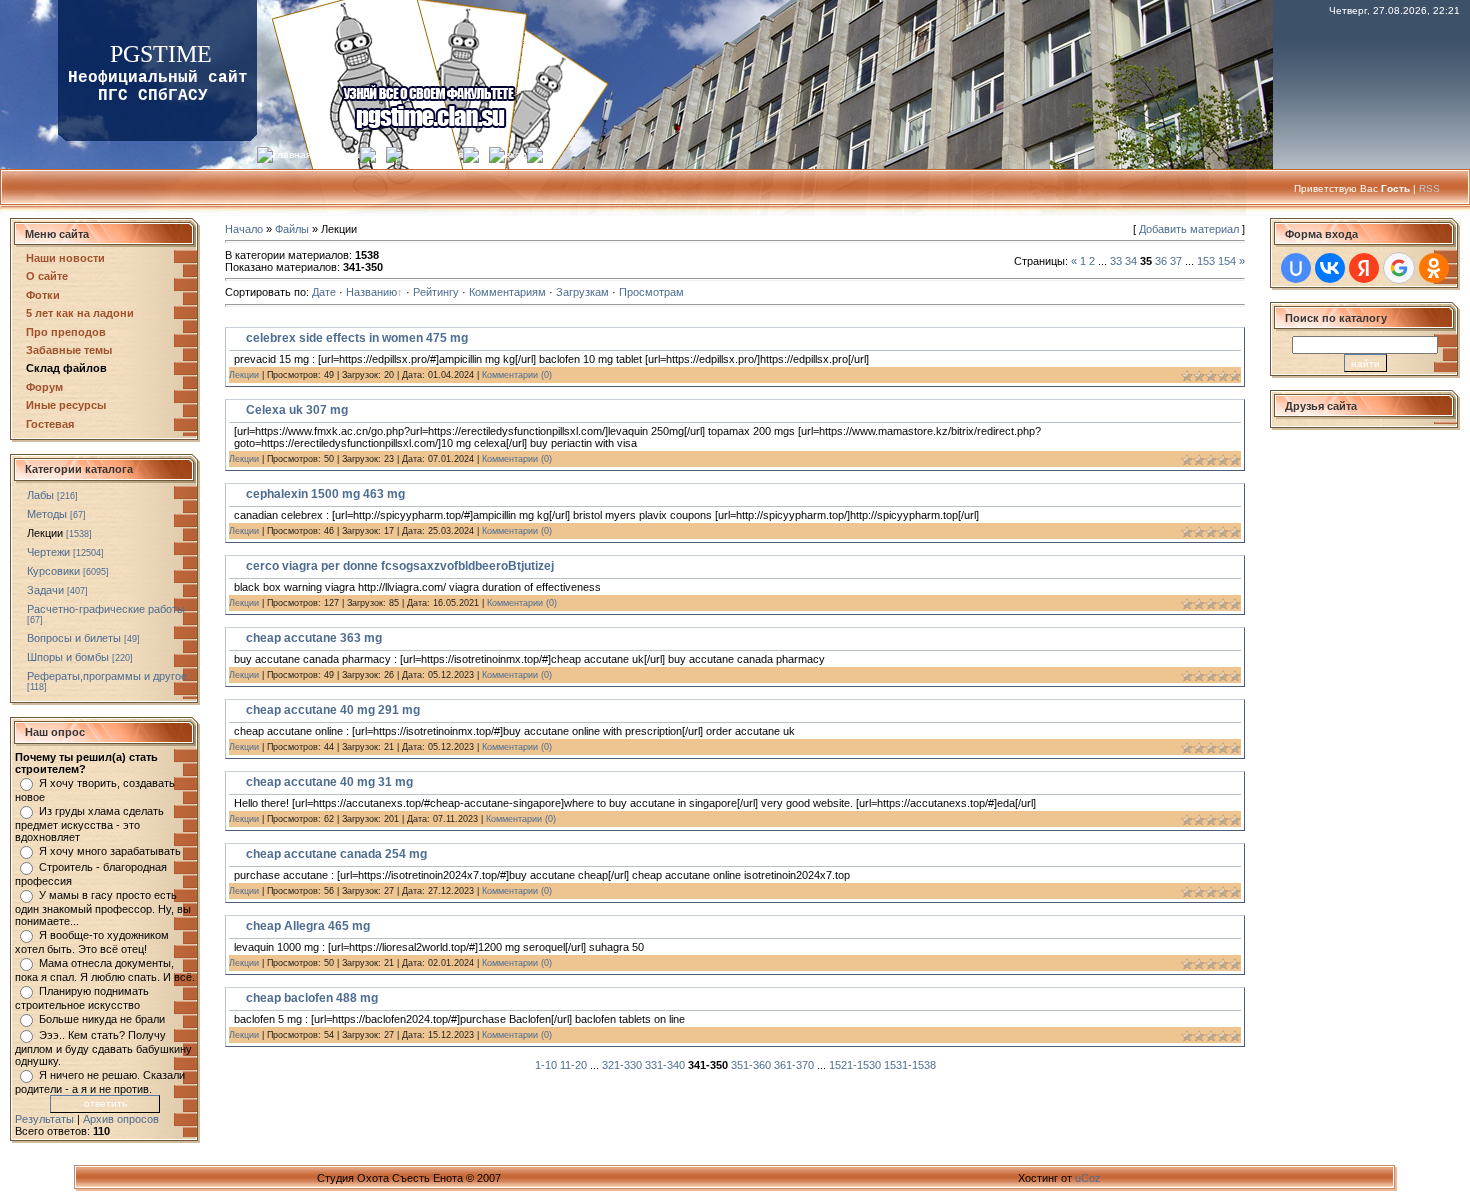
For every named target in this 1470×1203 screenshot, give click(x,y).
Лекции (45, 533)
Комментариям (507, 292)
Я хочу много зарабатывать (110, 851)
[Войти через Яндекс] (1364, 268)
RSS (1429, 188)
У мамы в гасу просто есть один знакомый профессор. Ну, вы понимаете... (103, 908)
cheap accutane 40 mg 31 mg (329, 782)
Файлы (292, 229)
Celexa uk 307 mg (297, 410)
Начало (244, 229)
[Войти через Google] (1399, 268)
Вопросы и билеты (74, 638)
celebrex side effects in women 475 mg (357, 338)
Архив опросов (121, 1119)
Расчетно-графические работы (106, 609)
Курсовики (53, 571)
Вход (516, 154)
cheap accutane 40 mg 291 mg (333, 710)
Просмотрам (651, 292)
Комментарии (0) (517, 375)
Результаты (44, 1119)
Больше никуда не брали (102, 1019)
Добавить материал (1189, 229)
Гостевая (50, 424)
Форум (44, 387)
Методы (47, 514)
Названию (371, 292)
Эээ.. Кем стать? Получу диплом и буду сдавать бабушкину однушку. (103, 1048)
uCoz (1088, 1178)
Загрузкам (582, 292)
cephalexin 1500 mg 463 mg (325, 494)
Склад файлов (66, 368)
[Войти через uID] (1296, 268)
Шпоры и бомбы (68, 657)
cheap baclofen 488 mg (312, 998)
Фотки (43, 295)
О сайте (47, 276)
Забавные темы (69, 350)
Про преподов (66, 332)
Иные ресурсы (66, 405)
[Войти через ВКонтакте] (1330, 268)
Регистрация (432, 154)
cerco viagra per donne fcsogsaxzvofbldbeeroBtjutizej (400, 566)
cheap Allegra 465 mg (308, 926)
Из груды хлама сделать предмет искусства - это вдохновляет (89, 824)
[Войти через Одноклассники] (1434, 268)
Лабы (40, 495)
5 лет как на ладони (80, 313)
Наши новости (65, 258)
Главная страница (316, 154)
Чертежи (48, 552)
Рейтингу (436, 292)
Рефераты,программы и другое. (108, 676)
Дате (324, 292)
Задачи (45, 590)
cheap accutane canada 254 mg (336, 854)
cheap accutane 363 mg (314, 638)
